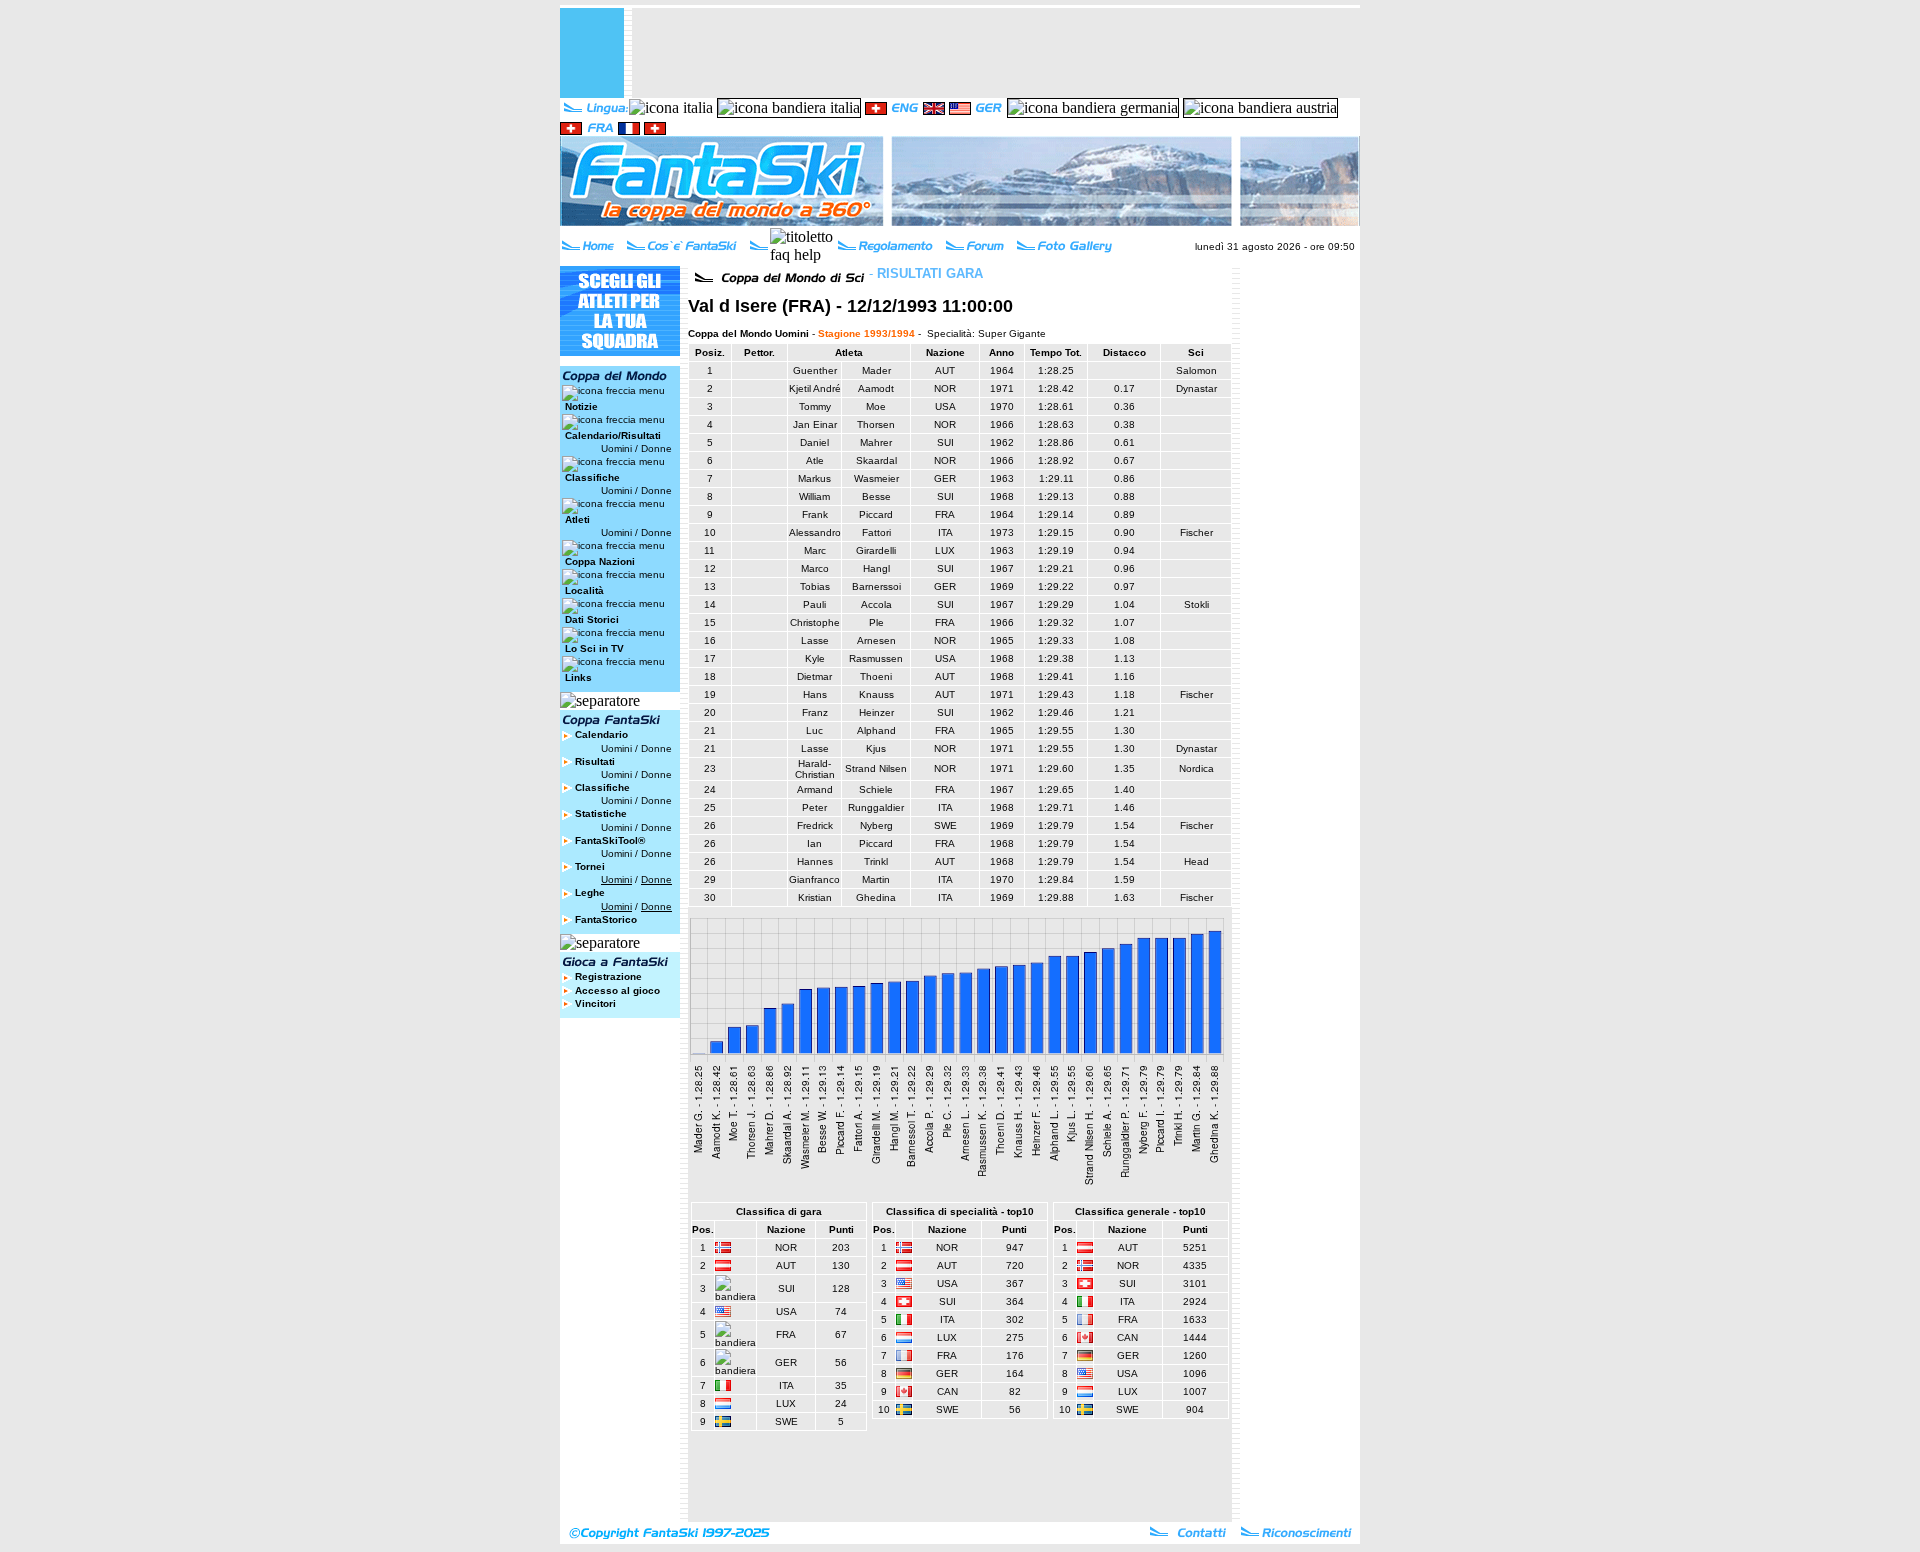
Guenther (815, 370)
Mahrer (876, 442)
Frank (815, 514)
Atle (815, 460)
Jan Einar (815, 424)
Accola (876, 604)
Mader (876, 370)
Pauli (814, 604)
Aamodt (876, 388)
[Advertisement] (996, 53)
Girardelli (876, 550)
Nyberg (876, 825)
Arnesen (876, 640)
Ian (814, 843)
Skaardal (876, 460)
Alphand (876, 730)
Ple (876, 622)
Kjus (876, 748)
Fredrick (815, 825)
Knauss (876, 694)
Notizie (581, 406)
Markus (814, 478)
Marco (815, 568)
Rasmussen (876, 658)
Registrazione (608, 976)
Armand (815, 789)
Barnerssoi (876, 586)
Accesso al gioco (617, 990)
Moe (876, 406)
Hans (815, 694)
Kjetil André (815, 388)
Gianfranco (814, 879)
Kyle (815, 658)
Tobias (815, 586)
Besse (876, 496)
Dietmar (814, 676)
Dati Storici (592, 619)
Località (584, 590)
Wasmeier (876, 478)
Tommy (815, 406)
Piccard (876, 514)
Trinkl (876, 861)
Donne (656, 448)
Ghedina (876, 897)
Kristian (815, 897)
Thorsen (876, 424)
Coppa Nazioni (600, 561)
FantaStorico (606, 919)
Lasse (815, 640)
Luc (814, 730)
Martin (876, 879)
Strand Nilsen (876, 768)
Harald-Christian (815, 769)
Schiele (876, 789)
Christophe (815, 622)
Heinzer (876, 712)
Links (578, 677)
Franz (815, 712)
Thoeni (876, 676)
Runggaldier (876, 807)
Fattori (876, 532)
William (814, 496)
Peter (814, 807)
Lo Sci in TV (594, 648)
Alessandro (815, 532)
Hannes (815, 861)
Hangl (876, 568)
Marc (815, 550)
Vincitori (595, 1003)
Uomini (616, 448)
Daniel (814, 442)
